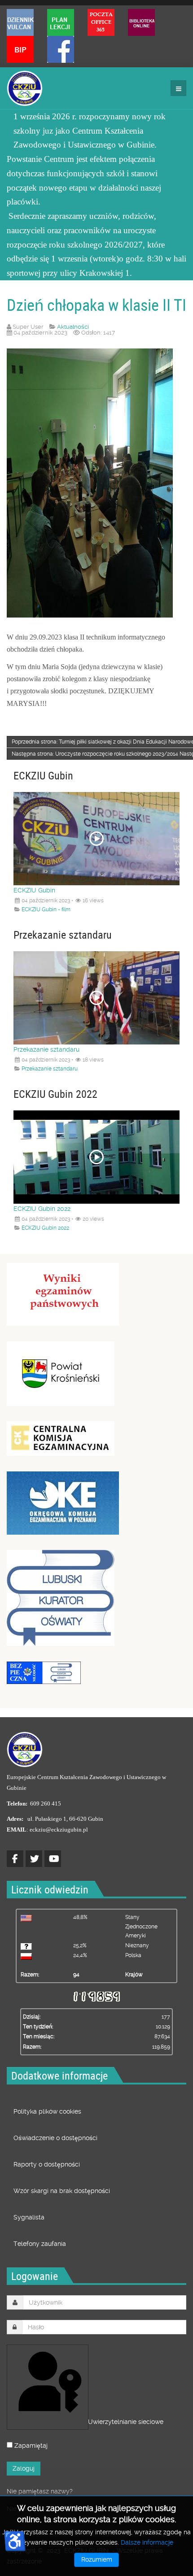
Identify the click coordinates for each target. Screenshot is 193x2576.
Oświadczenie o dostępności (55, 2138)
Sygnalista (29, 2217)
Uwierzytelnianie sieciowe (87, 2422)
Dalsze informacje (147, 2542)
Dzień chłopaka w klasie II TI (96, 305)
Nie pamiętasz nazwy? (40, 2491)
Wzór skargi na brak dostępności (62, 2191)
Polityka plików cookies (47, 2111)
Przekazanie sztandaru (46, 1049)
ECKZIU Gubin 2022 (42, 1209)
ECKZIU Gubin (34, 890)
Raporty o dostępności (47, 2164)
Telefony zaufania (40, 2244)
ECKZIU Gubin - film (46, 909)
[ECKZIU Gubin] (25, 88)
